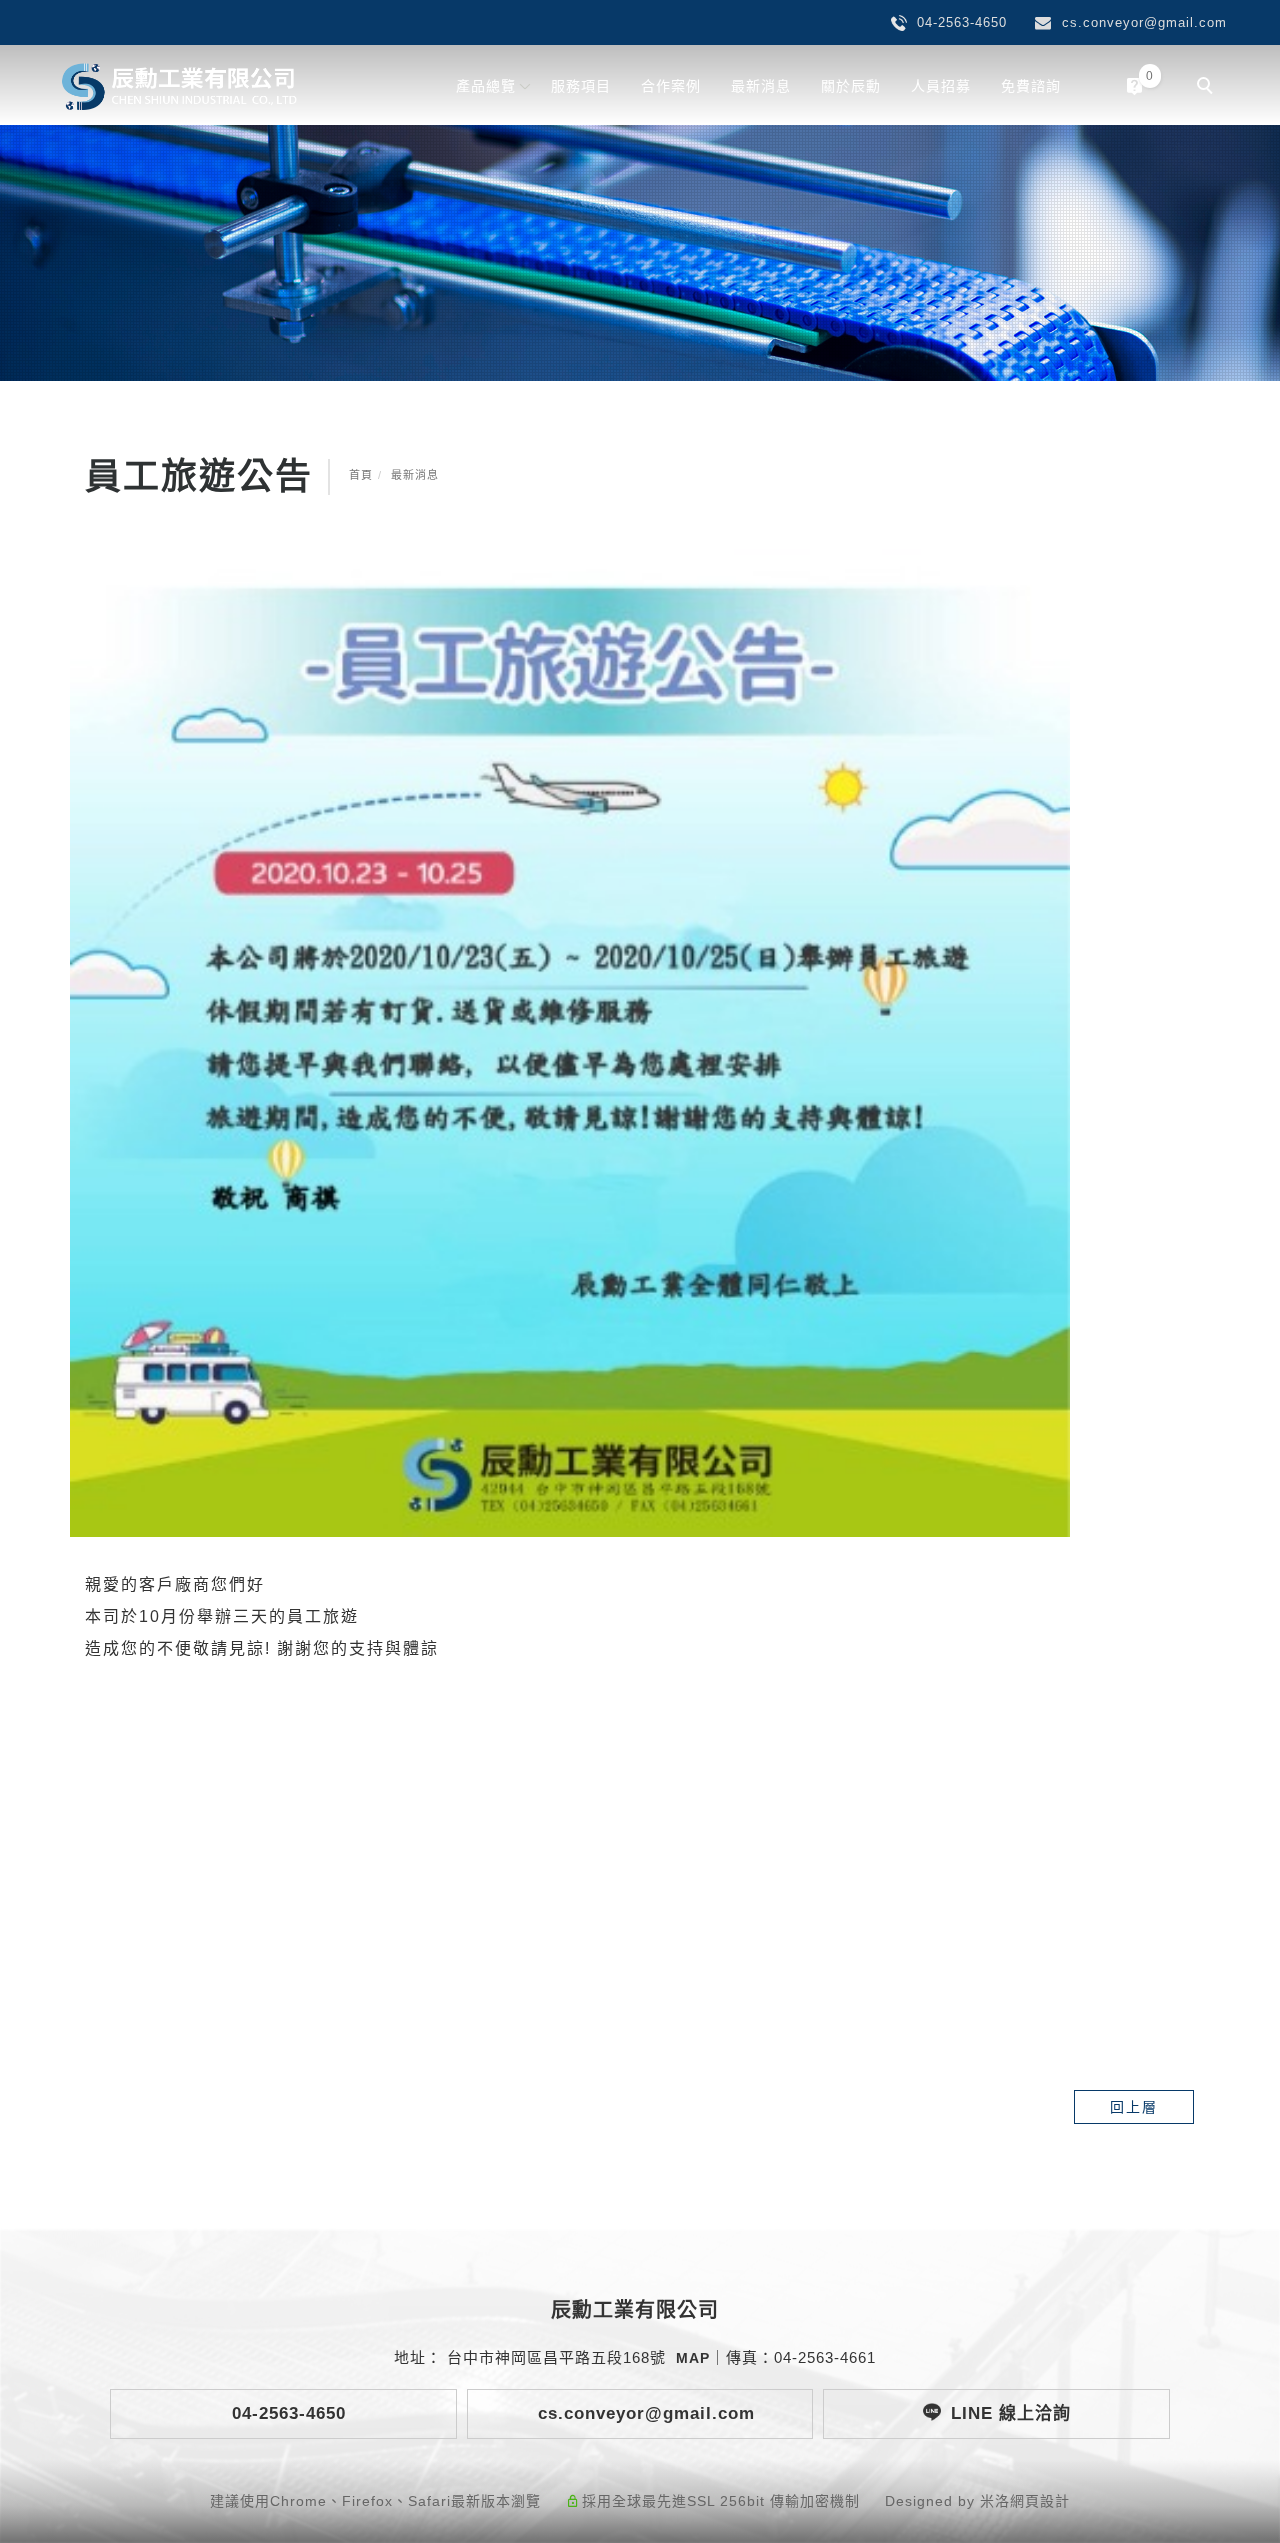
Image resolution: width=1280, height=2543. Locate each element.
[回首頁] (180, 86)
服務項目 (581, 86)
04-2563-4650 (286, 2413)
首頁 (361, 475)
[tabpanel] (640, 253)
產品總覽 (486, 86)
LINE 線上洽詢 (1011, 2413)
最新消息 (761, 86)
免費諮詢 (1031, 86)
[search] (1208, 88)
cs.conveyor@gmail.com (643, 2413)
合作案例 (671, 86)
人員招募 (941, 86)
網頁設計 (1040, 2501)
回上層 (1134, 2107)
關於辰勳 (851, 86)
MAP (693, 2358)
